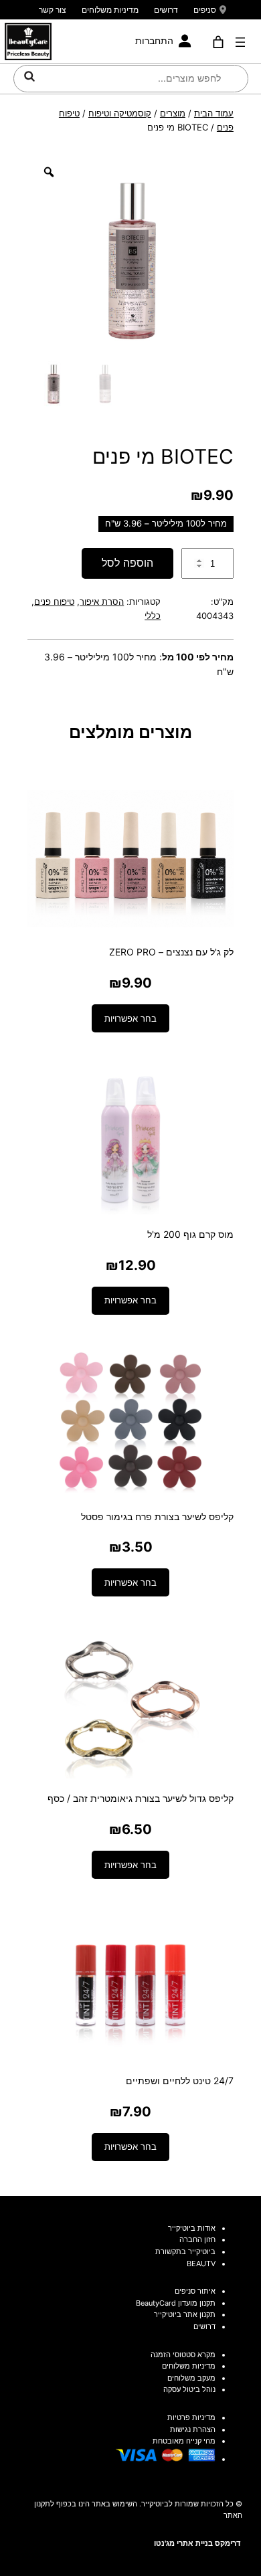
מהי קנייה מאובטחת (184, 2441)
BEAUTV (201, 2264)
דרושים (166, 10)
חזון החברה (197, 2239)
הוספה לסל (127, 563)
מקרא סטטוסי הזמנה (183, 2355)
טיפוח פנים (54, 602)
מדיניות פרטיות (191, 2417)
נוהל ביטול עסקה (189, 2389)
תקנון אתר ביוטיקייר (185, 2314)
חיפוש (29, 76)
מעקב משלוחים (191, 2378)
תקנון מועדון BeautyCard (176, 2303)
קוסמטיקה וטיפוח (120, 113)
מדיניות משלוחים (110, 10)
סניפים (205, 10)
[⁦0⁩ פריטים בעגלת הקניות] (219, 42)
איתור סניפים (195, 2291)
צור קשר (53, 10)
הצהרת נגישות (193, 2429)
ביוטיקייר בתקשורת (185, 2251)
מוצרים (173, 113)
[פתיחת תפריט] (240, 42)
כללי (153, 616)
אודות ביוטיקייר (192, 2228)
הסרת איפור (102, 602)
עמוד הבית (214, 113)
